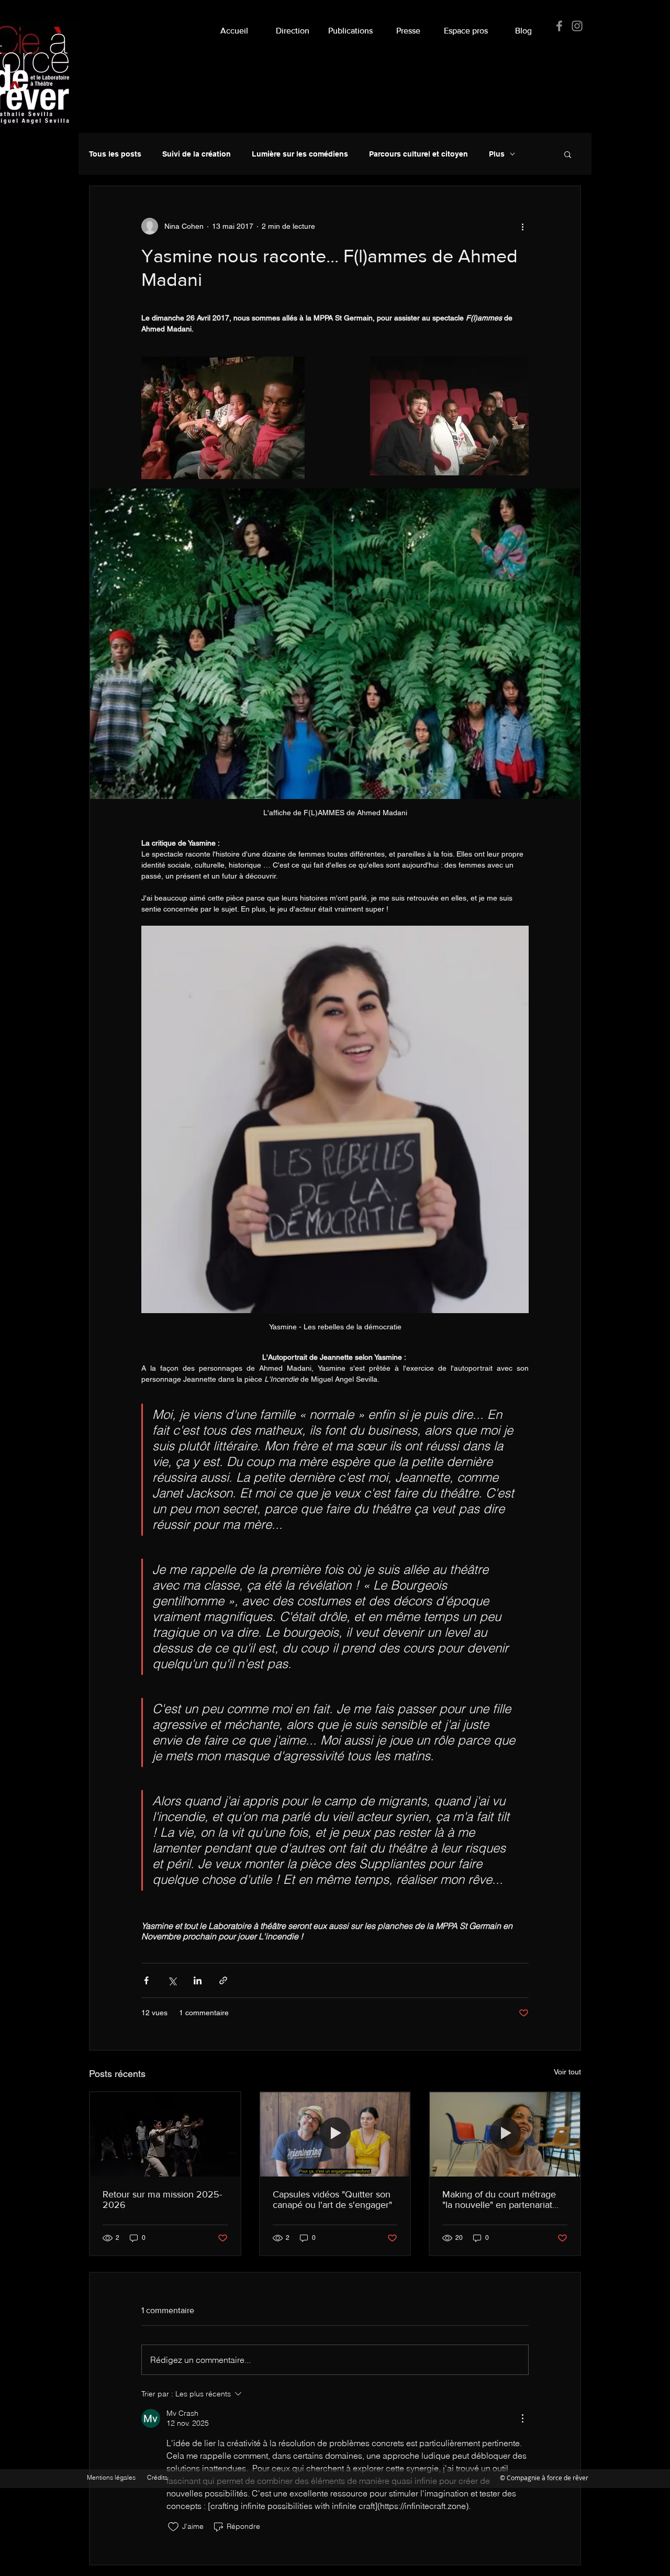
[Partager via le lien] (223, 1980)
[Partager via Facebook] (146, 1980)
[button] (408, 26)
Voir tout (567, 2072)
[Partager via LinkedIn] (198, 1980)
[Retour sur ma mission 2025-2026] (165, 2134)
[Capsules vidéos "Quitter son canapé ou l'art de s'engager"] (335, 2134)
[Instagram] (577, 26)
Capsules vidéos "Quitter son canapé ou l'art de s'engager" (332, 2200)
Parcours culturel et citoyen (418, 154)
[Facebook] (559, 26)
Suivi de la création (197, 154)
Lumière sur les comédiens (300, 154)
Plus (497, 154)
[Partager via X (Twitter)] (172, 1980)
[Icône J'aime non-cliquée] (173, 2527)
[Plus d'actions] (522, 226)
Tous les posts (115, 154)
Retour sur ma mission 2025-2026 (162, 2200)
